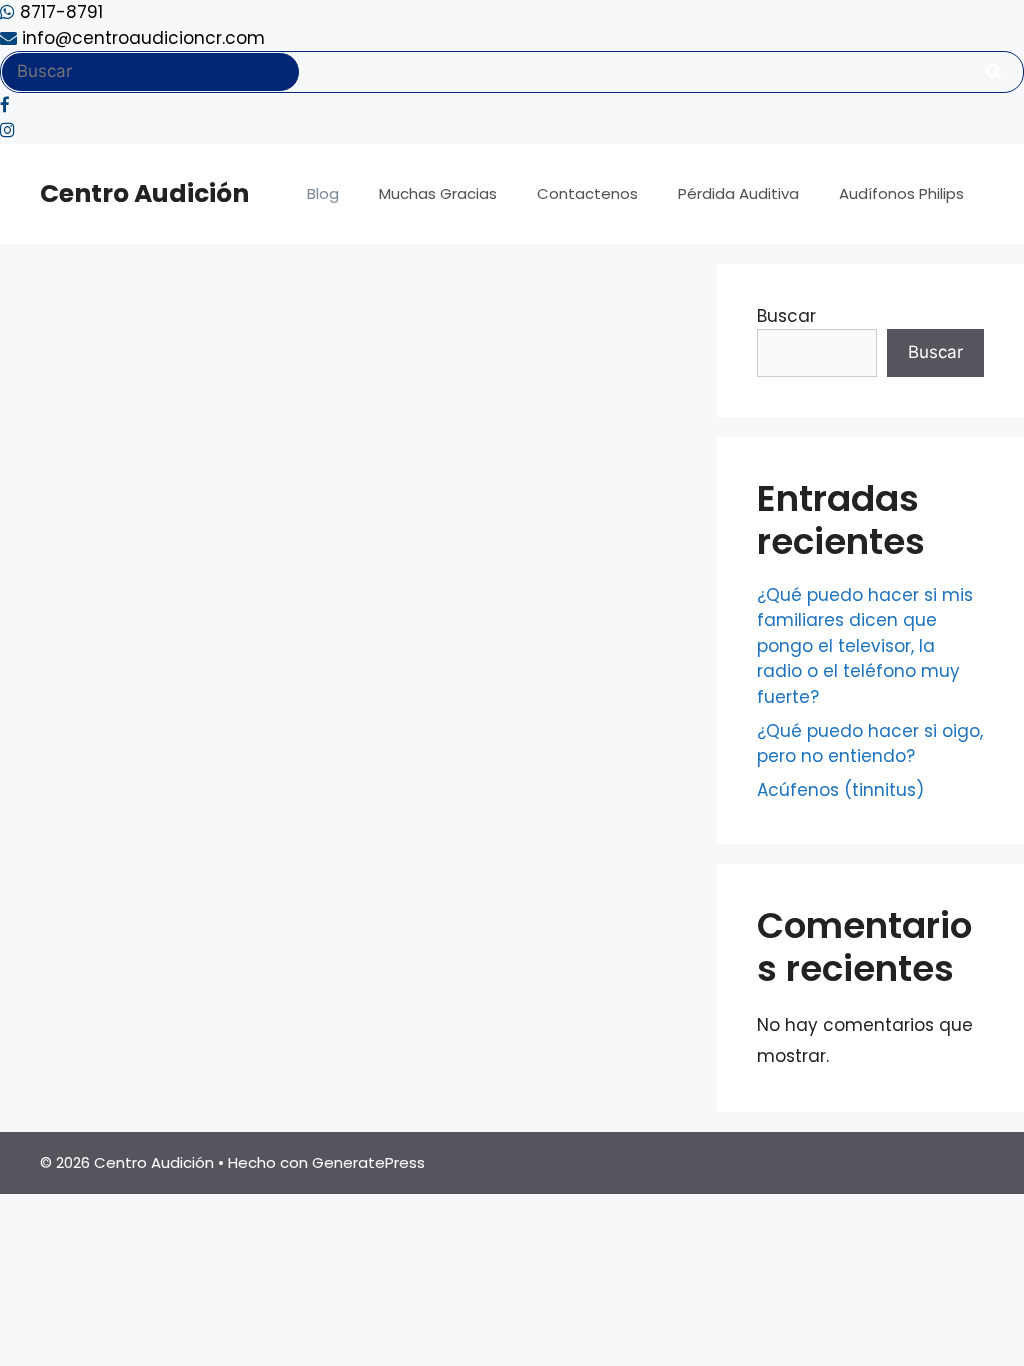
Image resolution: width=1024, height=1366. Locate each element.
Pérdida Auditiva (738, 193)
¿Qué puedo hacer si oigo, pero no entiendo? (870, 744)
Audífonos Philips (901, 193)
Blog (323, 193)
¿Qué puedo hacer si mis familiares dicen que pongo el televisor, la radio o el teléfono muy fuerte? (865, 646)
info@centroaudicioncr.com (141, 38)
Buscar (786, 316)
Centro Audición (144, 193)
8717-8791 (59, 12)
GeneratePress (368, 1162)
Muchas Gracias (438, 193)
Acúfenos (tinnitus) (840, 790)
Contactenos (587, 193)
